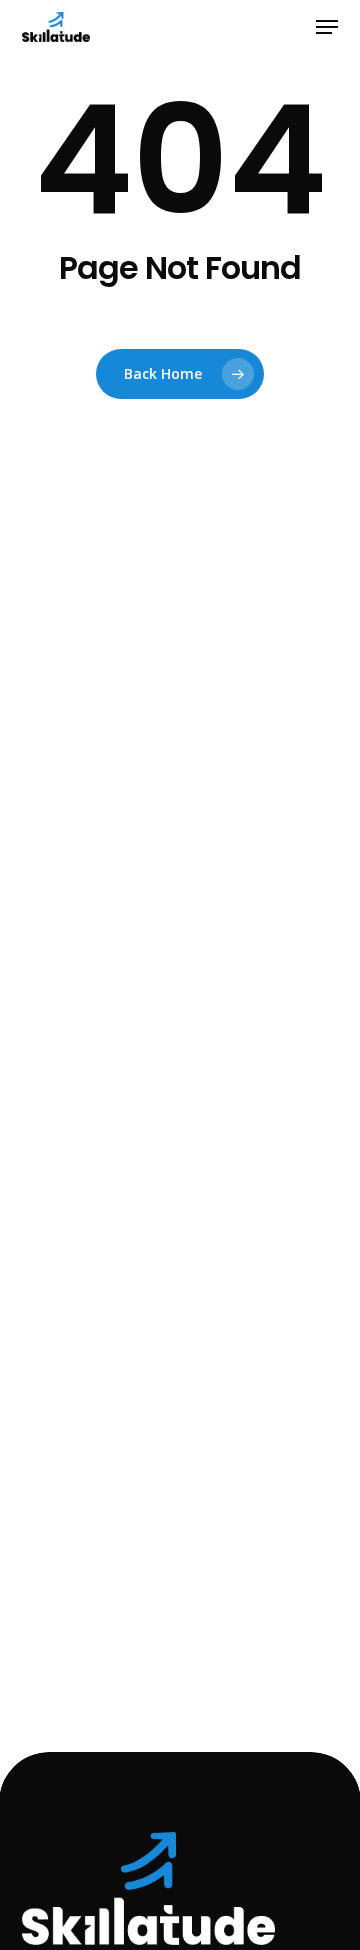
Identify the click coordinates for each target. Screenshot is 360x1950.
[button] (327, 27)
